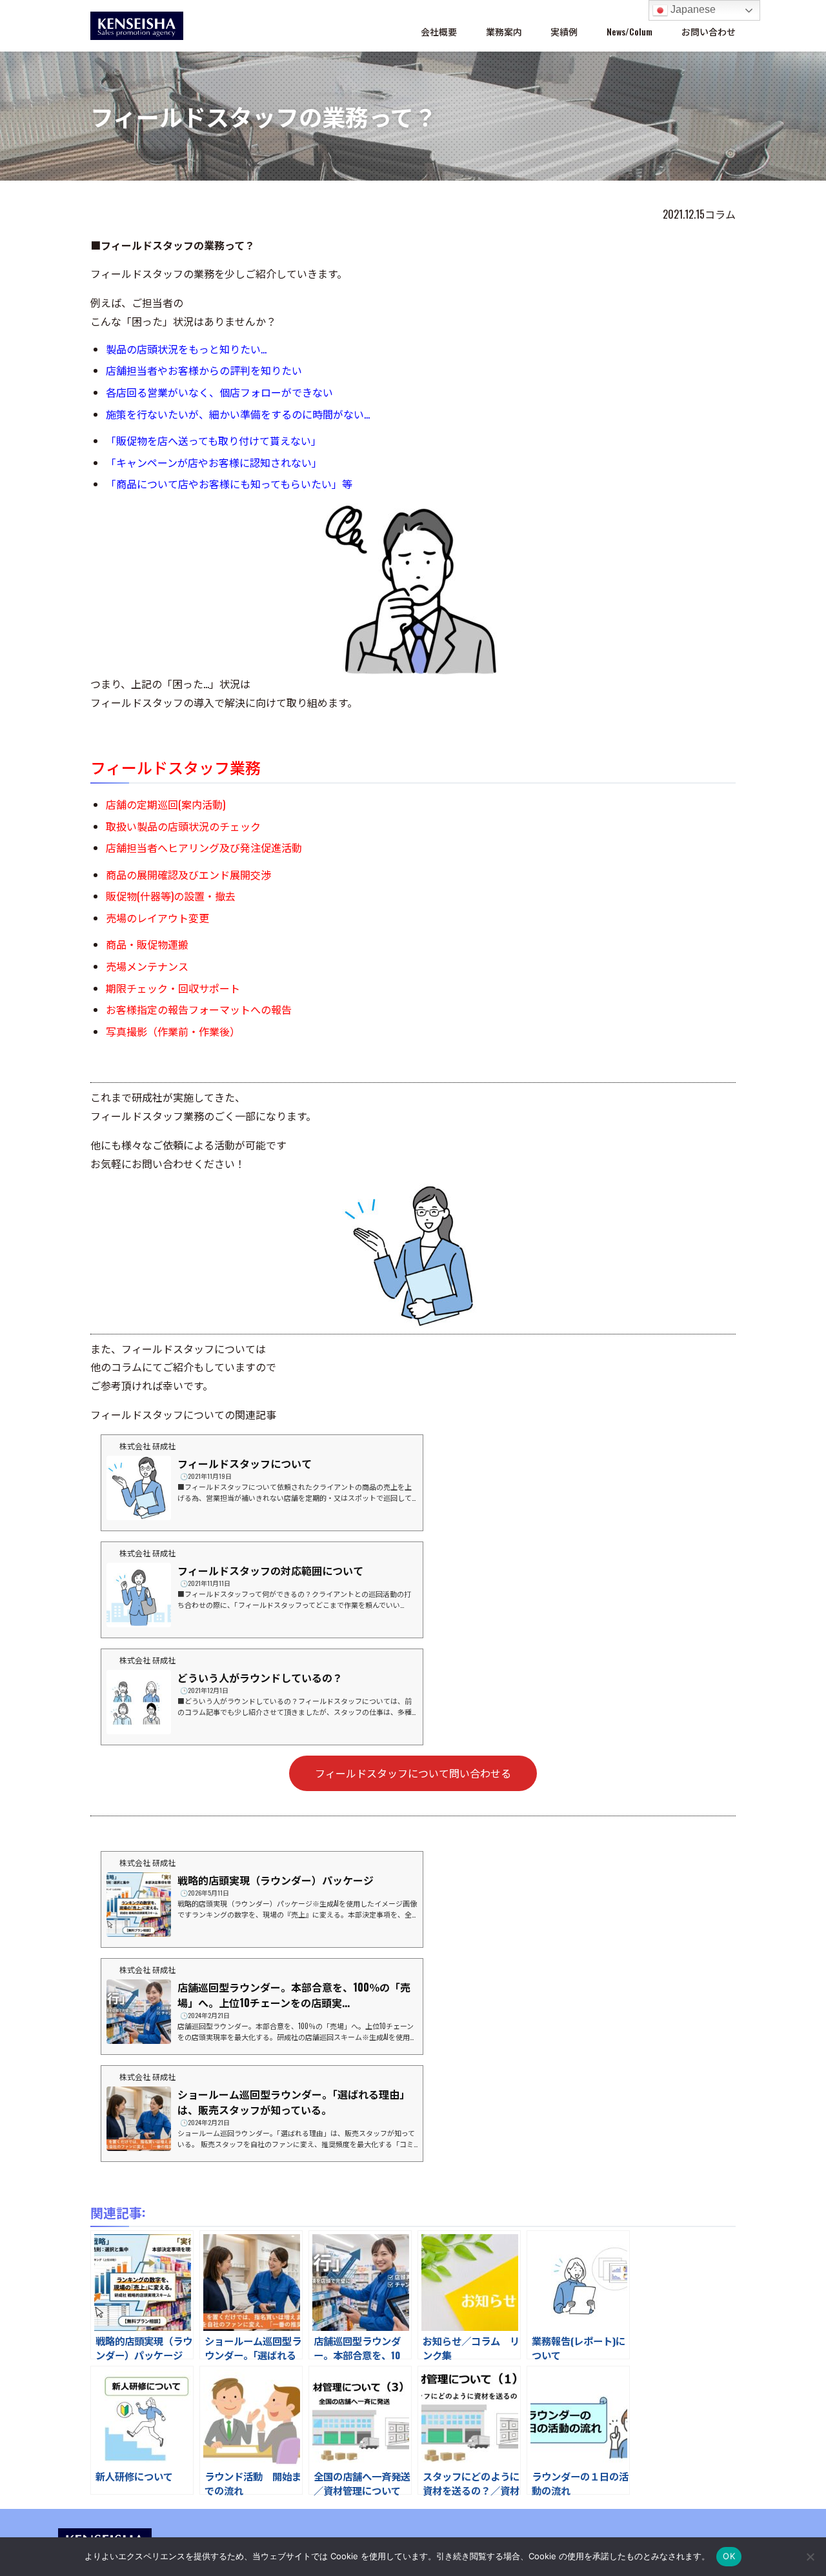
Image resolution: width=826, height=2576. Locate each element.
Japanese (692, 9)
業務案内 (504, 31)
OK (729, 2556)
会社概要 (439, 31)
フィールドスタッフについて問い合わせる (413, 1773)
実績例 (564, 31)
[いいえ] (810, 2557)
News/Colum (630, 31)
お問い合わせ (709, 31)
